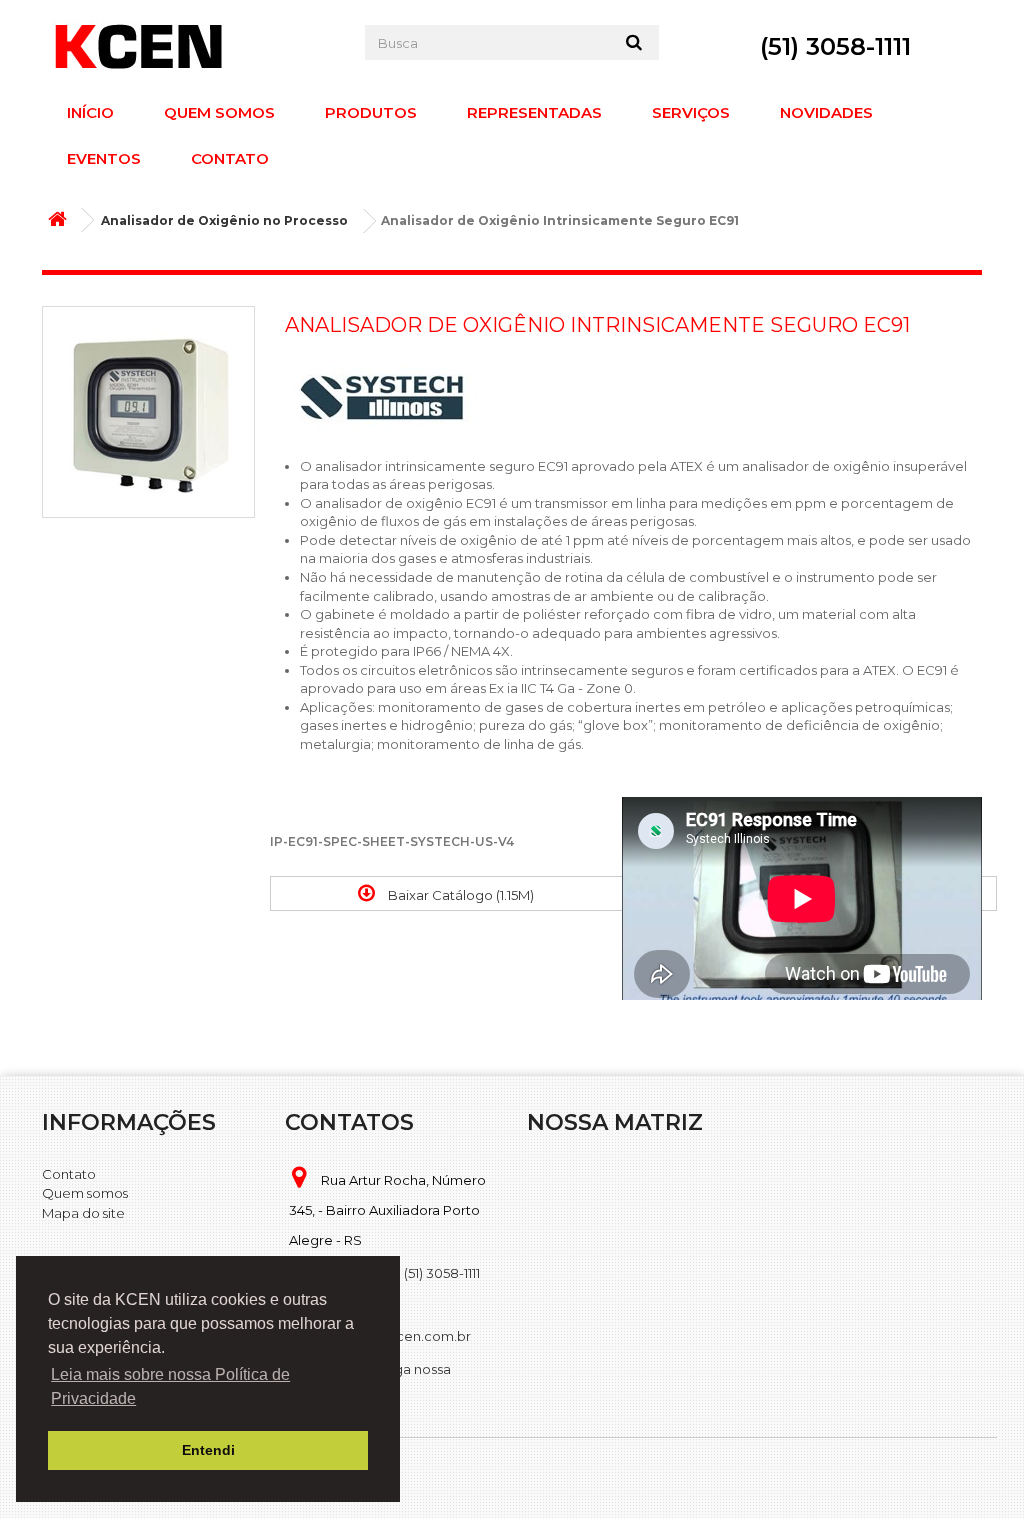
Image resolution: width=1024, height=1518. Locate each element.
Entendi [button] (208, 1450)
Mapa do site (83, 1213)
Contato (230, 158)
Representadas (534, 112)
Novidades (826, 112)
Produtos (371, 112)
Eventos (104, 158)
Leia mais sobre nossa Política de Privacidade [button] (170, 1386)
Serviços (691, 112)
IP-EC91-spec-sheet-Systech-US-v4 (392, 841)
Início (90, 112)
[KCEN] (188, 46)
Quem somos (219, 112)
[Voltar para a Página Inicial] (62, 220)
